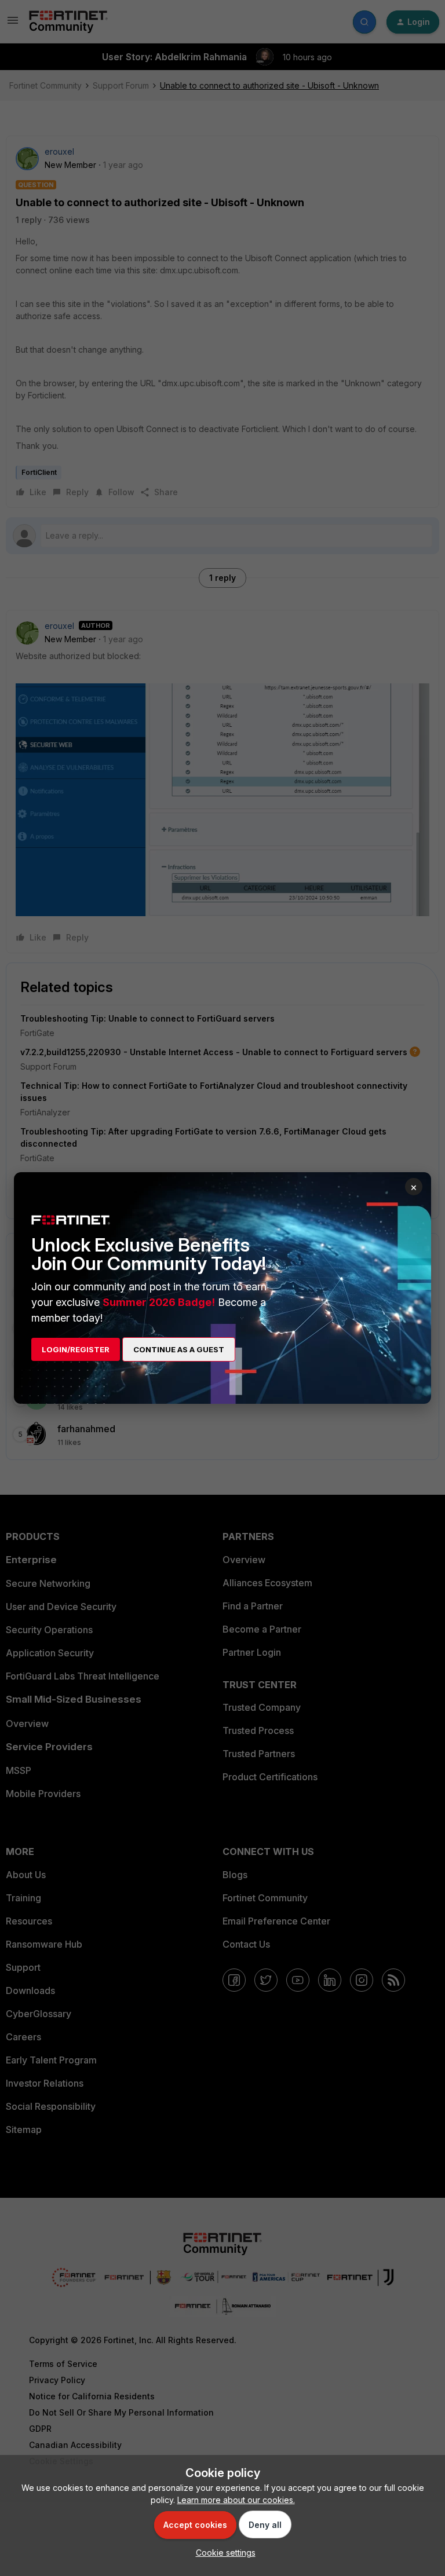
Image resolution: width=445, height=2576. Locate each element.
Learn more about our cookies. (236, 2500)
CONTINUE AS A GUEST (179, 1349)
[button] (223, 2553)
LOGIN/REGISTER (76, 1349)
